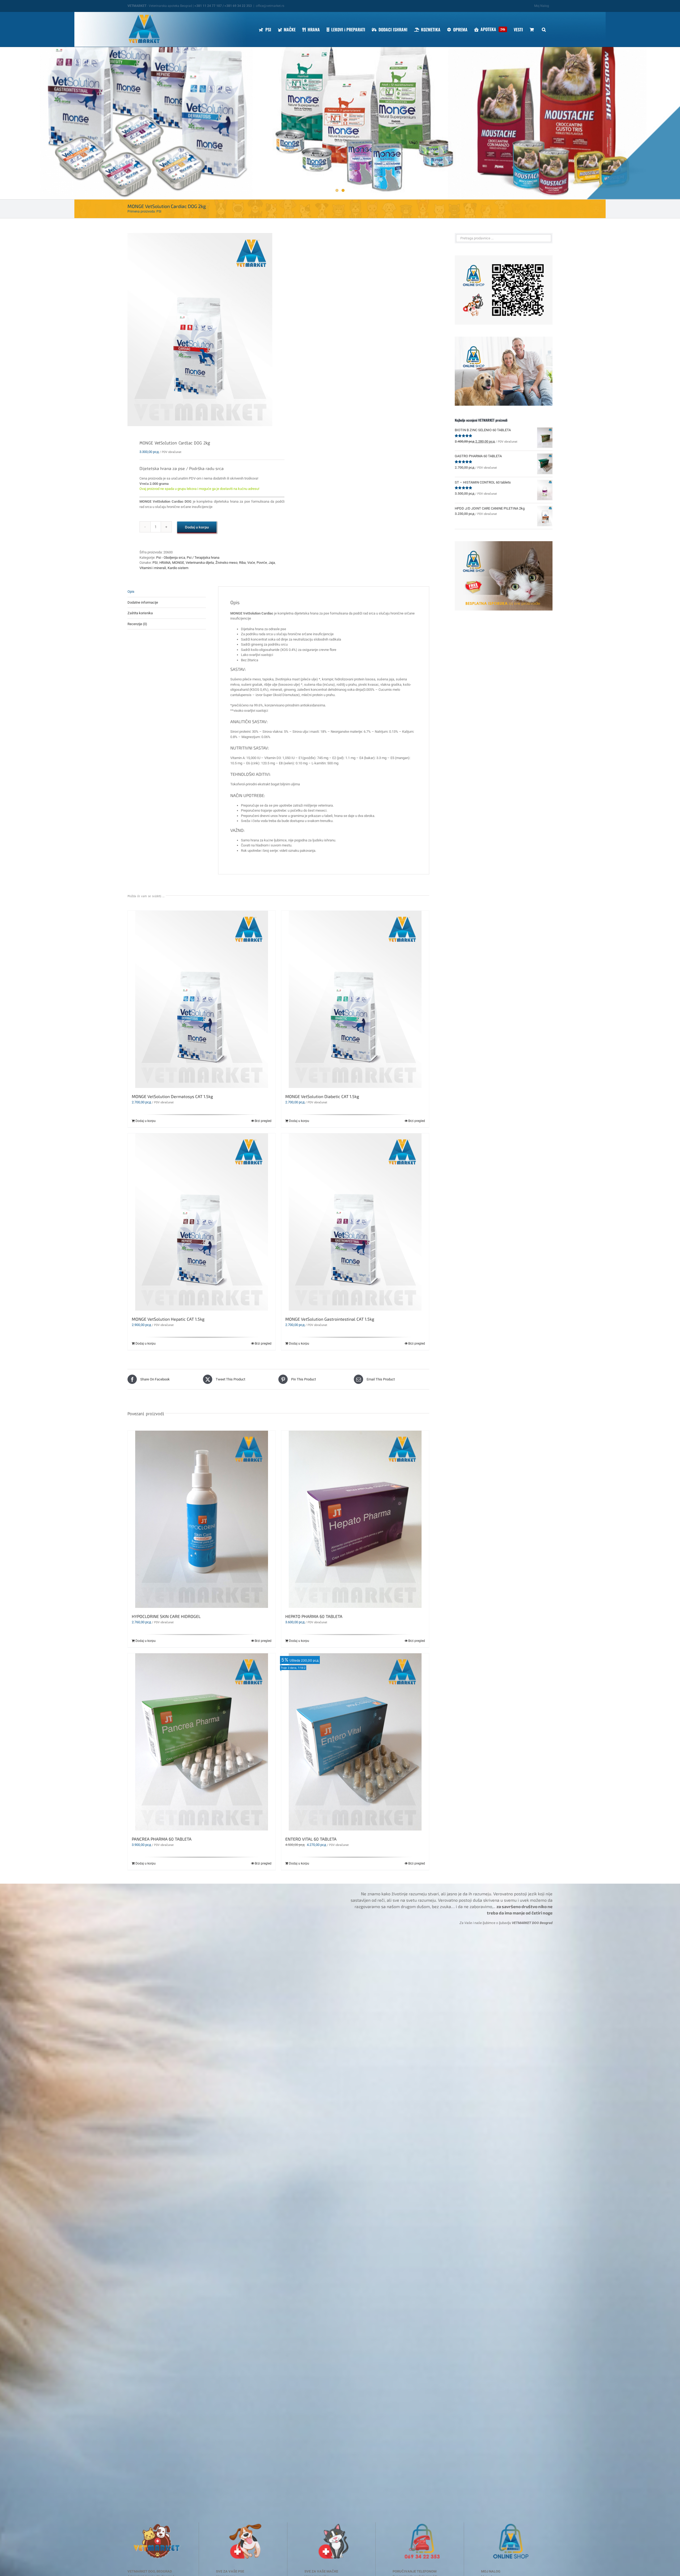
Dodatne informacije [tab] (143, 602)
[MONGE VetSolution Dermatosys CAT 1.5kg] (202, 999)
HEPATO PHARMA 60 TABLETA (314, 1616)
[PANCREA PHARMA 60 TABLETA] (202, 1742)
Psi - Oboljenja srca (171, 558)
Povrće (262, 563)
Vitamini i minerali (153, 568)
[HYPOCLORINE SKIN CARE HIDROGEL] (202, 1519)
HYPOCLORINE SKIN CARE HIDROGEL (166, 1616)
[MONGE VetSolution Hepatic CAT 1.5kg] (202, 1222)
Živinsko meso (226, 563)
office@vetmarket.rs (270, 6)
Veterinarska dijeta (200, 563)
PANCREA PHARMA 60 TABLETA (162, 1839)
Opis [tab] (131, 592)
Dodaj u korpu (197, 527)
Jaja (272, 563)
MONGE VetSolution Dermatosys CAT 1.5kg (172, 1096)
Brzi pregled (263, 1121)
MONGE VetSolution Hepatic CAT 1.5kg (168, 1319)
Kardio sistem (178, 568)
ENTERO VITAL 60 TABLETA (311, 1839)
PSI (155, 563)
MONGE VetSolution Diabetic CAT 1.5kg (322, 1096)
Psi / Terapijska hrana (203, 558)
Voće (251, 563)
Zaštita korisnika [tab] (140, 613)
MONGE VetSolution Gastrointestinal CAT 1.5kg (330, 1319)
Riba (242, 563)
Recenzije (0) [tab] (137, 624)
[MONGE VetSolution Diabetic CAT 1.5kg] (355, 999)
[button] (544, 29)
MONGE (178, 563)
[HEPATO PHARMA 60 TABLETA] (355, 1519)
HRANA (165, 563)
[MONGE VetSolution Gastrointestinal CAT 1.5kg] (355, 1222)
